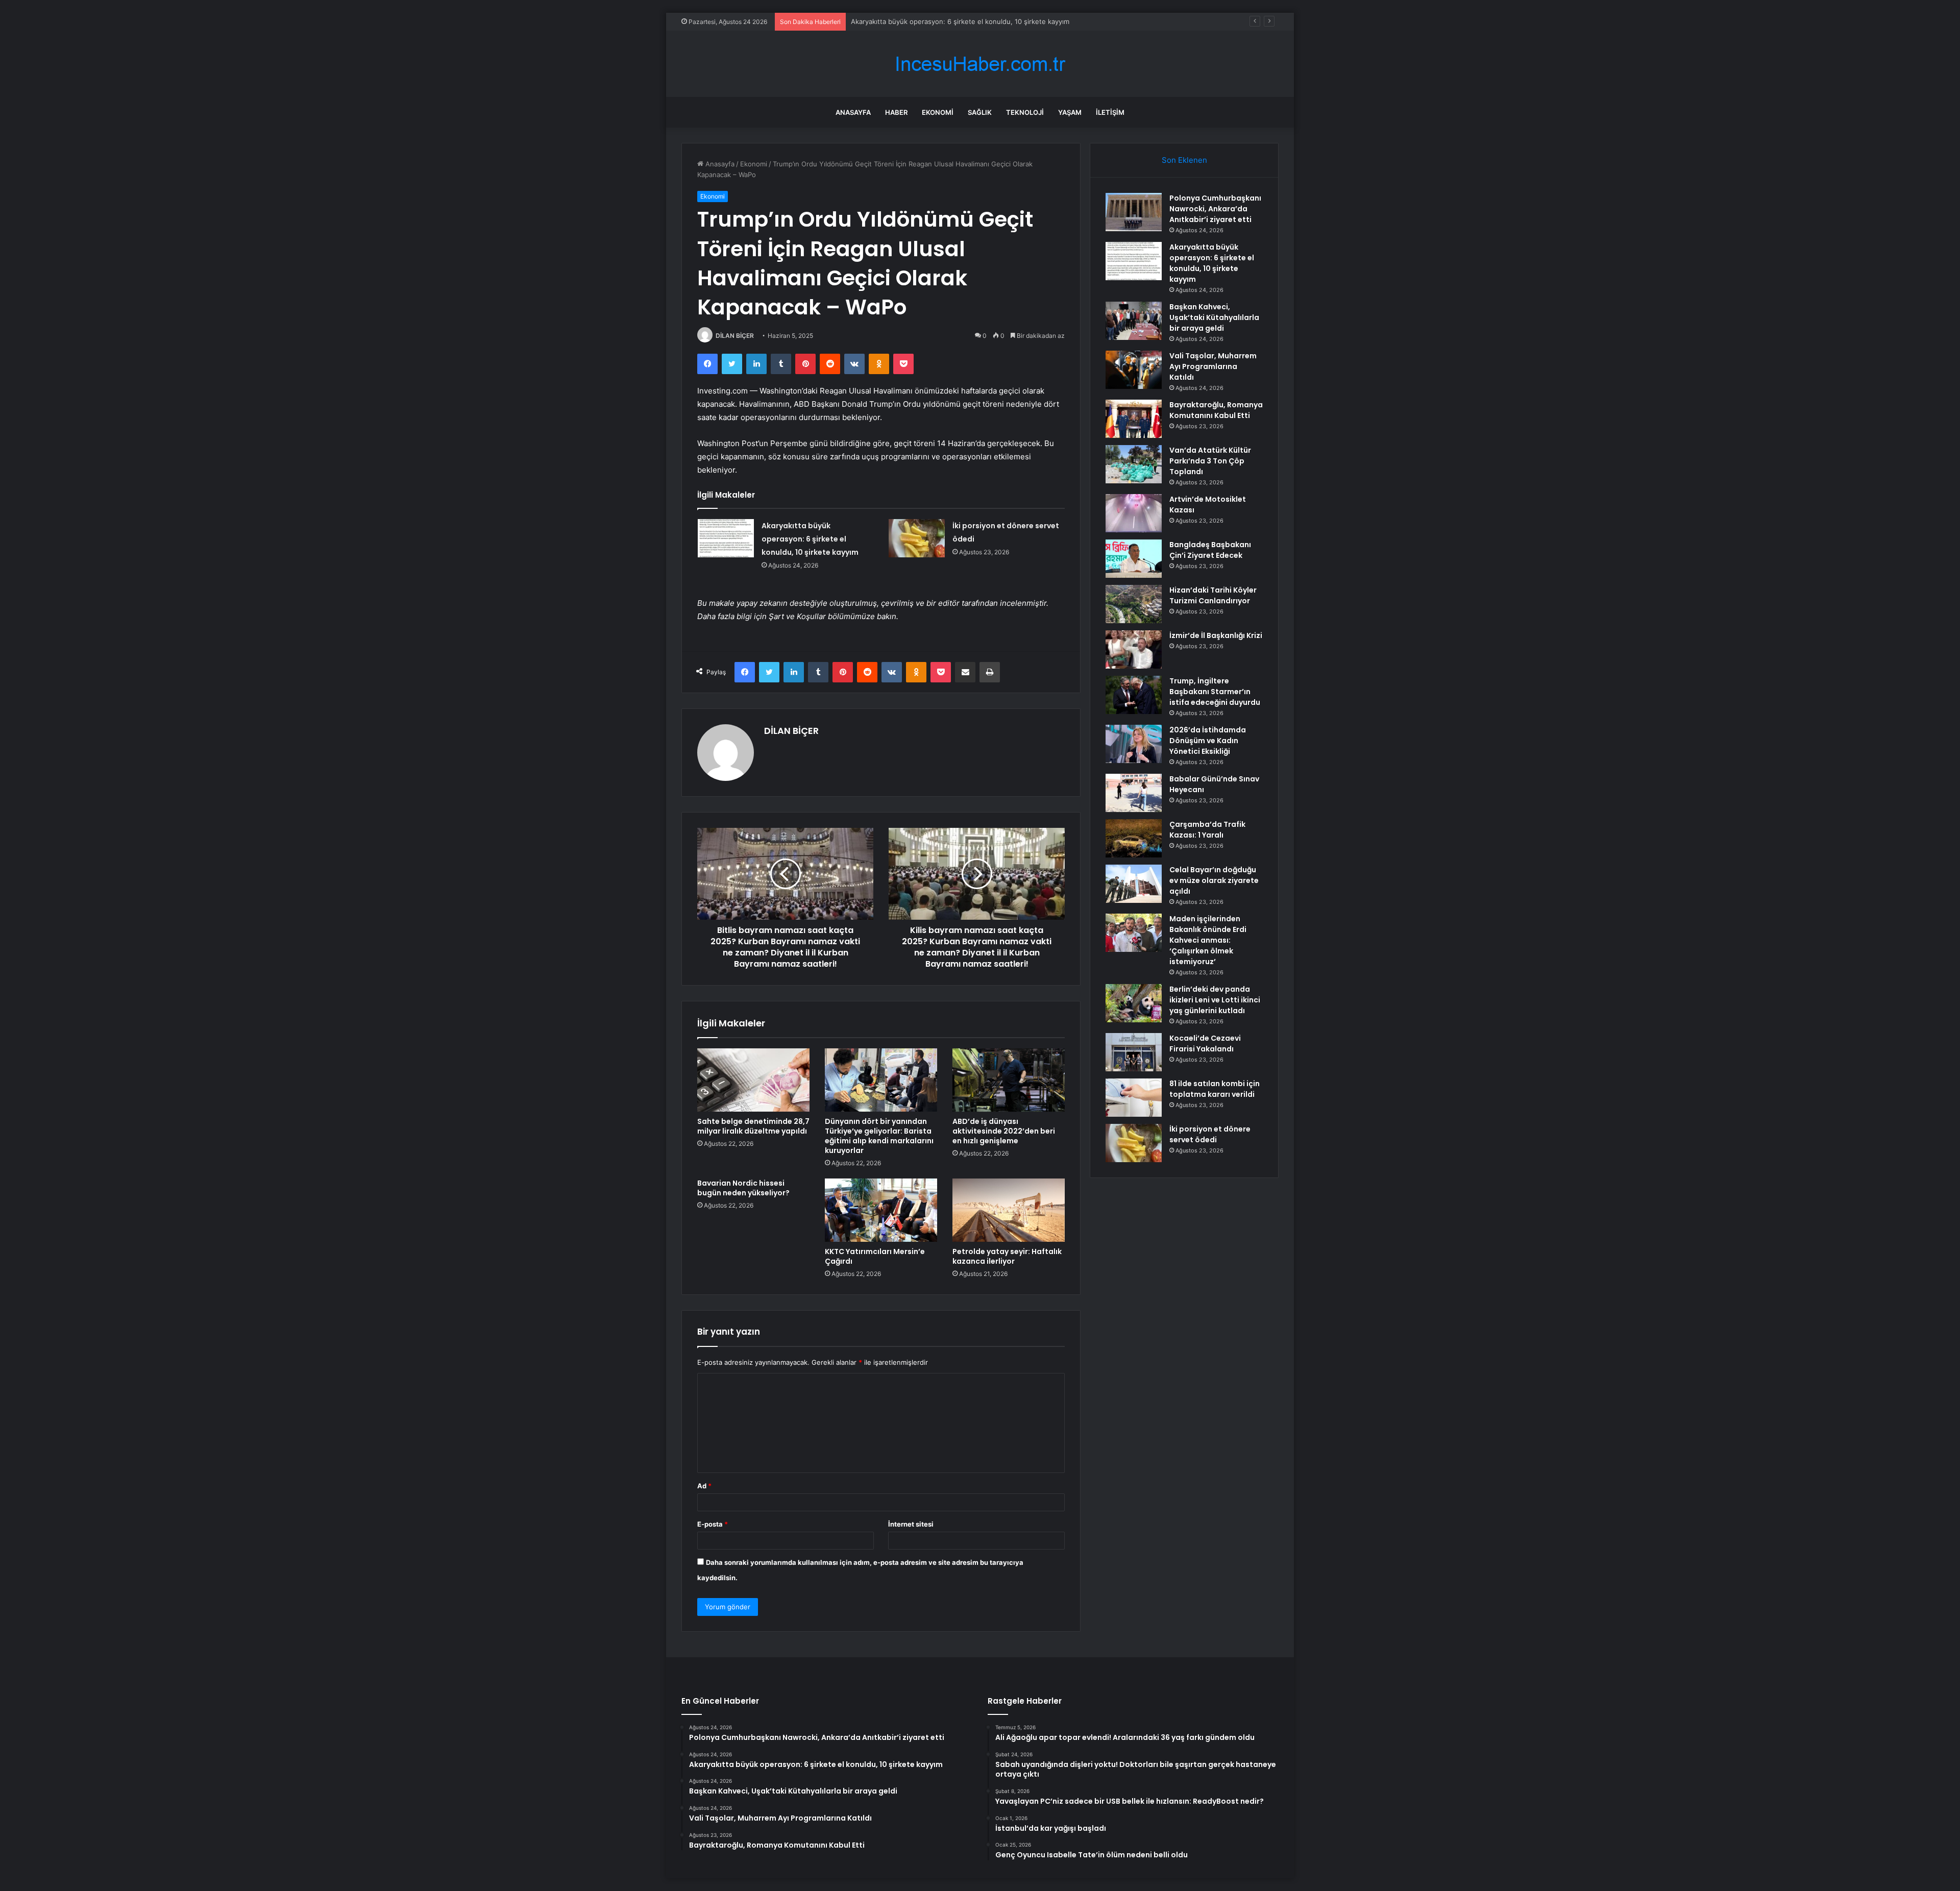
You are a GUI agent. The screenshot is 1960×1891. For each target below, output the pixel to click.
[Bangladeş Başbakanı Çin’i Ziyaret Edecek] (1134, 559)
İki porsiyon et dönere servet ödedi (1210, 1134)
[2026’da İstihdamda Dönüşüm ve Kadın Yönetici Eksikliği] (1134, 744)
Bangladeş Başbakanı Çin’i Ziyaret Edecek (1210, 550)
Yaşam (1070, 112)
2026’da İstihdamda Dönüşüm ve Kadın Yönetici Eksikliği (1208, 741)
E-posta (713, 1524)
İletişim (1110, 112)
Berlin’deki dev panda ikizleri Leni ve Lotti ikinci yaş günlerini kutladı (1215, 1000)
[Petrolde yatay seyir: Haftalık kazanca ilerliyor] (1009, 1210)
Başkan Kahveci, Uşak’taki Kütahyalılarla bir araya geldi (936, 21)
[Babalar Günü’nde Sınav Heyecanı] (1134, 793)
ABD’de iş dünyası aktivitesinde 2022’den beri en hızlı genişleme (1004, 1131)
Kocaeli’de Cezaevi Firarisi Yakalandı (1205, 1043)
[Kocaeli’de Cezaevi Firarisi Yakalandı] (1134, 1052)
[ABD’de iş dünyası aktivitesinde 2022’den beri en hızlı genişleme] (1009, 1080)
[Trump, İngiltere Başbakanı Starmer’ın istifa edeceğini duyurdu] (1134, 695)
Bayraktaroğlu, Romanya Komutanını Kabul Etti (1216, 410)
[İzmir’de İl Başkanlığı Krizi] (1134, 649)
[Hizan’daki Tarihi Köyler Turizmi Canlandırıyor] (1134, 604)
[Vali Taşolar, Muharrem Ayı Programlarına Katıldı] (1134, 370)
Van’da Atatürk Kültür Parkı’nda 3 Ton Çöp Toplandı (1210, 461)
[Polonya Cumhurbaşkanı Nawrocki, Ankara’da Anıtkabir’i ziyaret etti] (1134, 212)
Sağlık (980, 112)
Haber (896, 112)
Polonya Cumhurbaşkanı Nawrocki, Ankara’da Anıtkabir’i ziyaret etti (1215, 209)
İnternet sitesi (911, 1524)
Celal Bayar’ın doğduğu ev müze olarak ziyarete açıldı (1214, 880)
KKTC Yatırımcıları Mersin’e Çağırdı (875, 1256)
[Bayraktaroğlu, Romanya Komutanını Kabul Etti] (1134, 419)
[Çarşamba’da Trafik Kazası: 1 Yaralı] (1134, 838)
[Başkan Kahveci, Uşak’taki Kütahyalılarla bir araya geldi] (1134, 321)
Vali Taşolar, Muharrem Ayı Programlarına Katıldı (1213, 366)
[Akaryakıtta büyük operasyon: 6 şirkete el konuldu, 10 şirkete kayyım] (726, 538)
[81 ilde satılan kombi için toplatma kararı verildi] (1134, 1098)
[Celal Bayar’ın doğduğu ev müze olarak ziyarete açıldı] (1134, 884)
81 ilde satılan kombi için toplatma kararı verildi (1215, 1089)
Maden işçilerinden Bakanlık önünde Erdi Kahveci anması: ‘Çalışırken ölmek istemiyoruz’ (1208, 940)
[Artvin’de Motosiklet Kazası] (1134, 513)
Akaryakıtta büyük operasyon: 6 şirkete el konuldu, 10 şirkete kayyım (810, 539)
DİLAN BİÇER (735, 336)
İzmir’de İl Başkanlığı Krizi (1216, 635)
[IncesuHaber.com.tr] (980, 64)
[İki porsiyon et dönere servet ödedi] (917, 538)
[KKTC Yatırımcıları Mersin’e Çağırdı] (881, 1210)
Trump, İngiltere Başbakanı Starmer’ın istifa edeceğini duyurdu (1215, 692)
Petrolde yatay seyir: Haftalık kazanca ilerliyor (1007, 1256)
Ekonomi (938, 112)
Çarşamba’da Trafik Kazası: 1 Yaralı (1207, 830)
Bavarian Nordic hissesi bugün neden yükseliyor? (743, 1188)
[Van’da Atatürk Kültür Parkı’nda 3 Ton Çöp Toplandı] (1134, 464)
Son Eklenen (1184, 160)
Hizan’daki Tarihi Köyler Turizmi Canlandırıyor (1213, 595)
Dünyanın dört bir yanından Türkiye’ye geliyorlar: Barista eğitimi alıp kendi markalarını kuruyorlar (879, 1136)
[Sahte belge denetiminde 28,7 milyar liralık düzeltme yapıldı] (753, 1080)
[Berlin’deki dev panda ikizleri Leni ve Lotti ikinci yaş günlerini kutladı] (1134, 1003)
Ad (704, 1486)
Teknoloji (1025, 112)
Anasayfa (853, 112)
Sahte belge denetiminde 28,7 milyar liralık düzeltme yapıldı (753, 1126)
